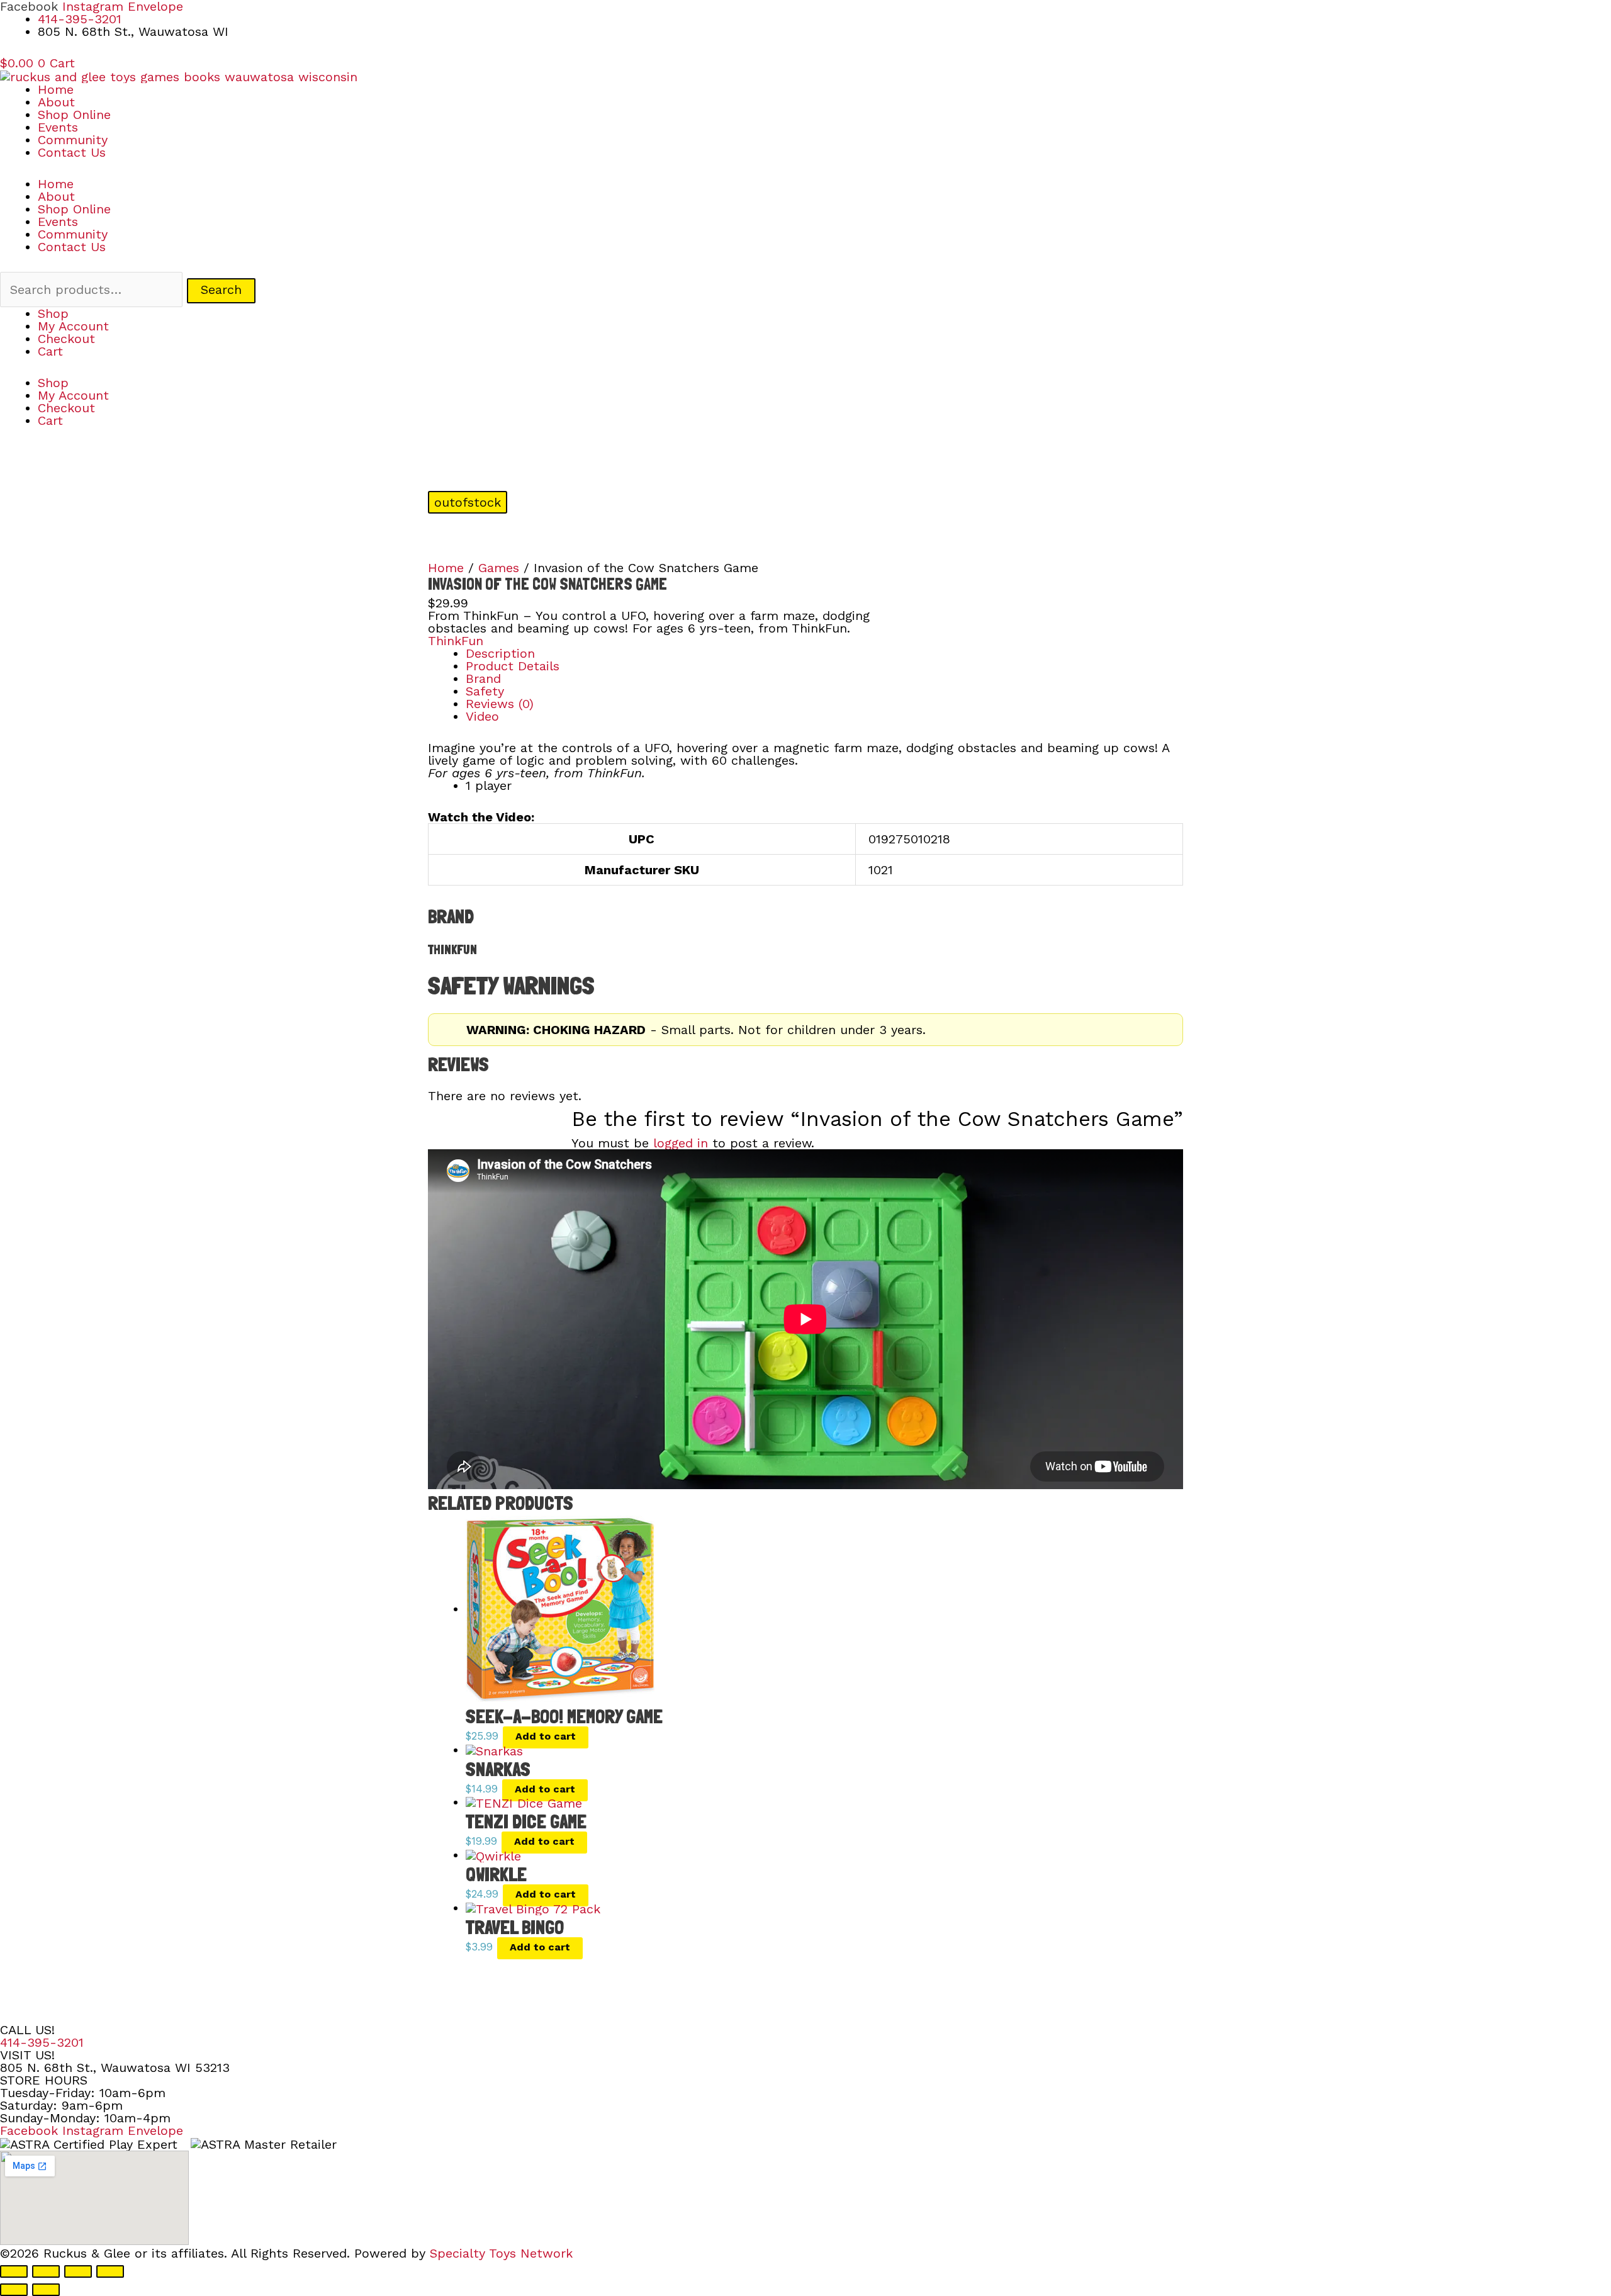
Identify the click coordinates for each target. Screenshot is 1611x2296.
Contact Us (72, 152)
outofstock (468, 502)
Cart (50, 351)
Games (499, 568)
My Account (73, 326)
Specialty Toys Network (501, 2253)
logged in (681, 1143)
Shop (53, 313)
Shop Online (74, 115)
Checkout (66, 339)
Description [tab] (500, 653)
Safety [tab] (485, 691)
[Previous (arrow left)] (14, 2290)
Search (221, 290)
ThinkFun (456, 641)
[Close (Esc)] (110, 2271)
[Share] (78, 2271)
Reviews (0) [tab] (500, 704)
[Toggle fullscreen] (46, 2271)
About (56, 102)
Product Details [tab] (513, 666)
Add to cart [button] (546, 1736)
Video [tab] (482, 716)
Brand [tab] (483, 678)
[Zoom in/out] (14, 2271)
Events (58, 127)
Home (56, 89)
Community (73, 140)
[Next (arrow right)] (46, 2290)
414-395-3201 (42, 2042)
